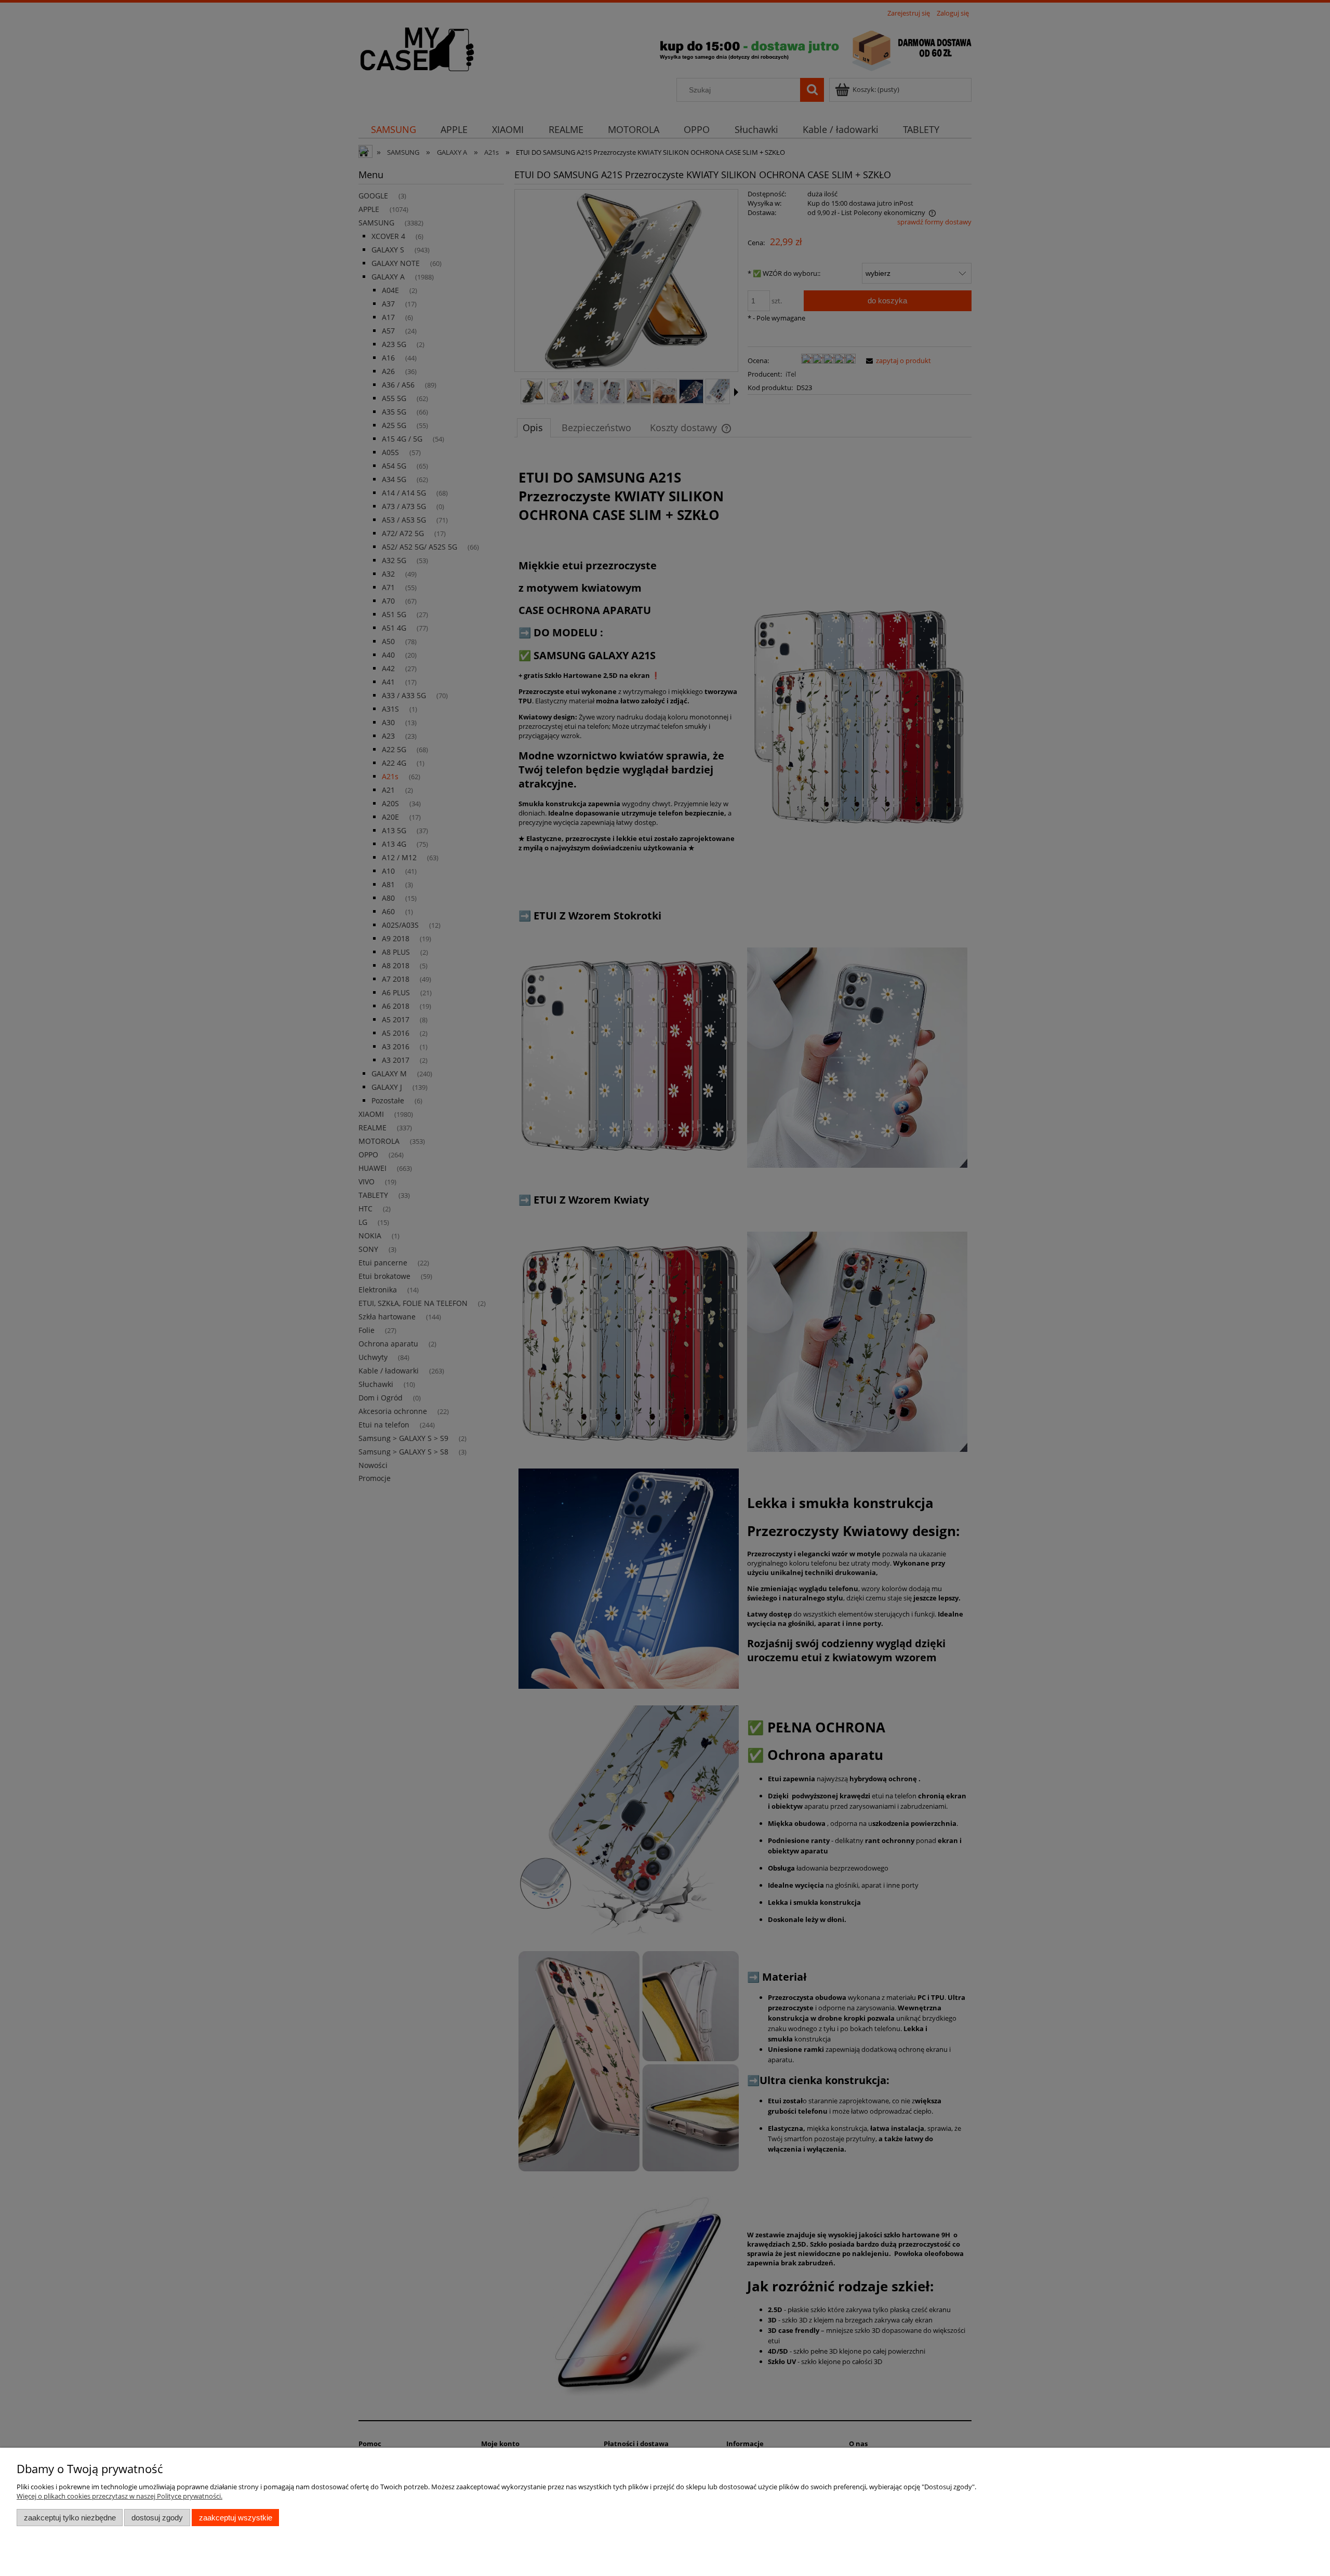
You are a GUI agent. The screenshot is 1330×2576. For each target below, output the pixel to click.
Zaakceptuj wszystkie (236, 2518)
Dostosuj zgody (157, 2518)
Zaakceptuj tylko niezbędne (70, 2518)
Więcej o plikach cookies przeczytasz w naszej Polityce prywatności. (119, 2496)
